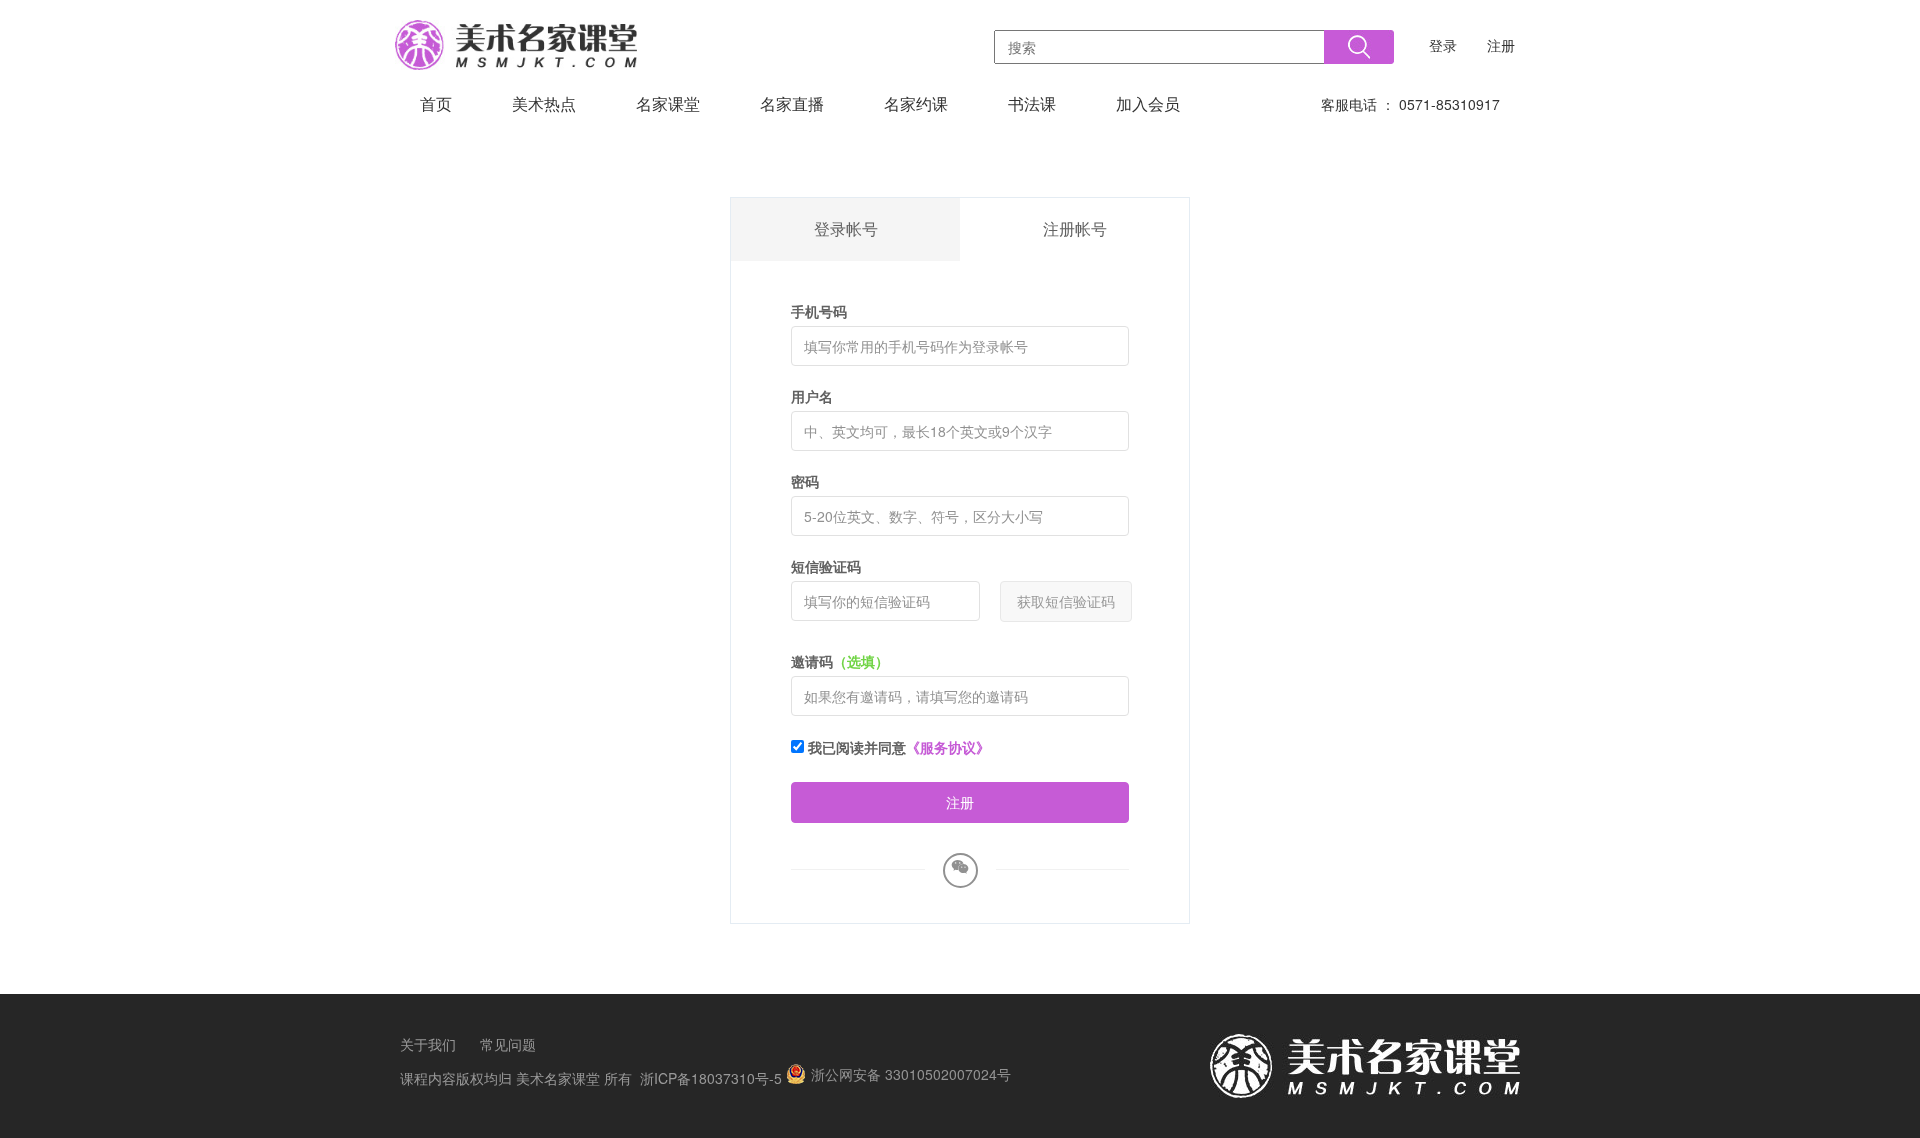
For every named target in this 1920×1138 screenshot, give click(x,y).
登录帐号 (846, 228)
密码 (805, 481)
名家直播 (792, 103)
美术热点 (544, 103)
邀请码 (840, 661)
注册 (1501, 45)
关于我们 (428, 1044)
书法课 (1032, 103)
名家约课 (916, 103)
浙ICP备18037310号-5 (711, 1078)
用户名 (812, 396)
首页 (436, 103)
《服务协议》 (948, 747)
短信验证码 (826, 566)
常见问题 (508, 1044)
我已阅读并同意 (897, 747)
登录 (1443, 45)
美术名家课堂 (558, 1078)
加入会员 (1148, 103)
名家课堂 (668, 103)
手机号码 (819, 311)
